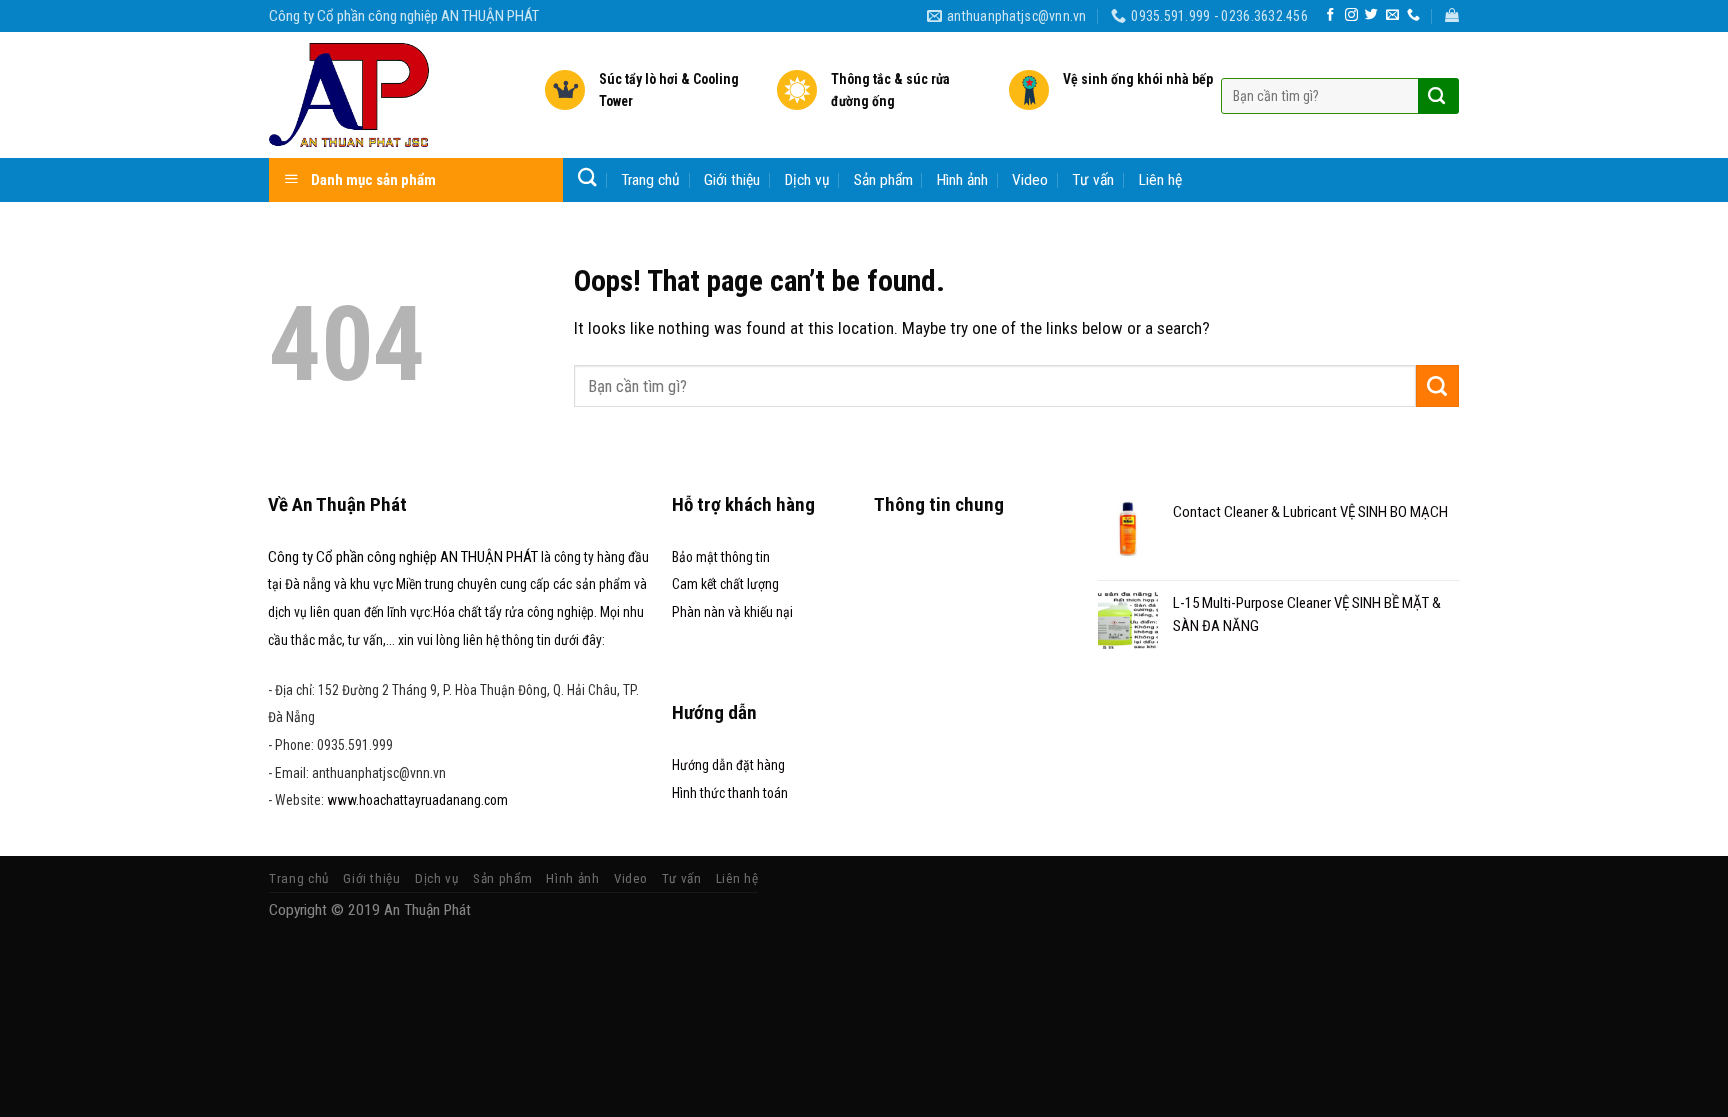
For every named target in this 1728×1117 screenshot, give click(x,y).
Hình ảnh (962, 180)
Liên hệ (1160, 180)
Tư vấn (1093, 180)
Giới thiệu (732, 180)
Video (1030, 180)
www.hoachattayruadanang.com (417, 800)
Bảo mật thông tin (721, 557)
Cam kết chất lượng (725, 584)
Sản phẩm (883, 180)
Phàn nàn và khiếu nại (732, 612)
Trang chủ (650, 180)
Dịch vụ (807, 180)
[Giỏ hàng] (1452, 15)
